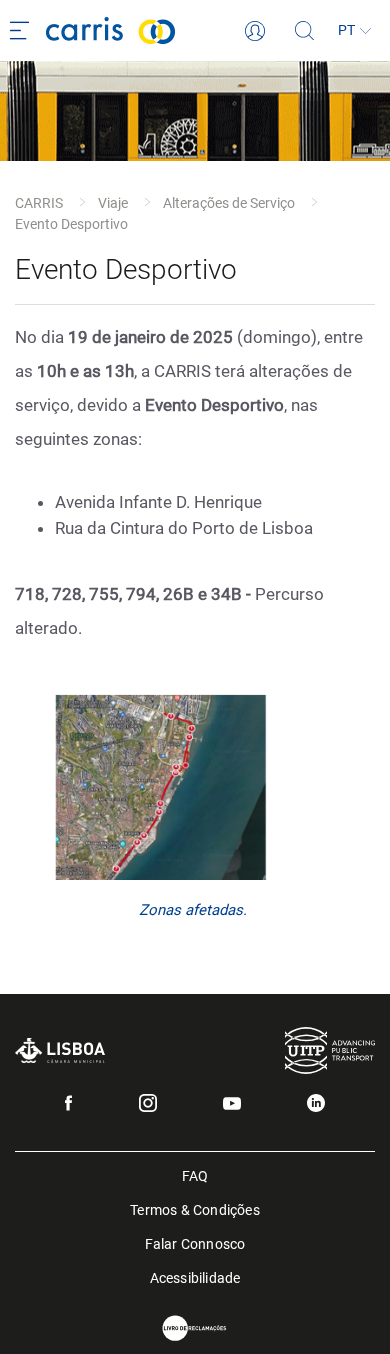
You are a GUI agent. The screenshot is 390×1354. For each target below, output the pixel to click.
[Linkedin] (316, 1103)
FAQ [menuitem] (195, 1174)
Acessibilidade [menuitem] (195, 1276)
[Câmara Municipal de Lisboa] (60, 1050)
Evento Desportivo (71, 224)
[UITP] (330, 1050)
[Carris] (145, 30)
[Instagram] (148, 1103)
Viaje (113, 203)
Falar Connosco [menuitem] (195, 1242)
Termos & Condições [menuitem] (195, 1208)
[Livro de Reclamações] (195, 1328)
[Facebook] (68, 1103)
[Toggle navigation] (23, 31)
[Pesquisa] (305, 31)
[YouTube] (232, 1103)
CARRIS (39, 203)
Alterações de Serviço (229, 203)
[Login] (255, 31)
